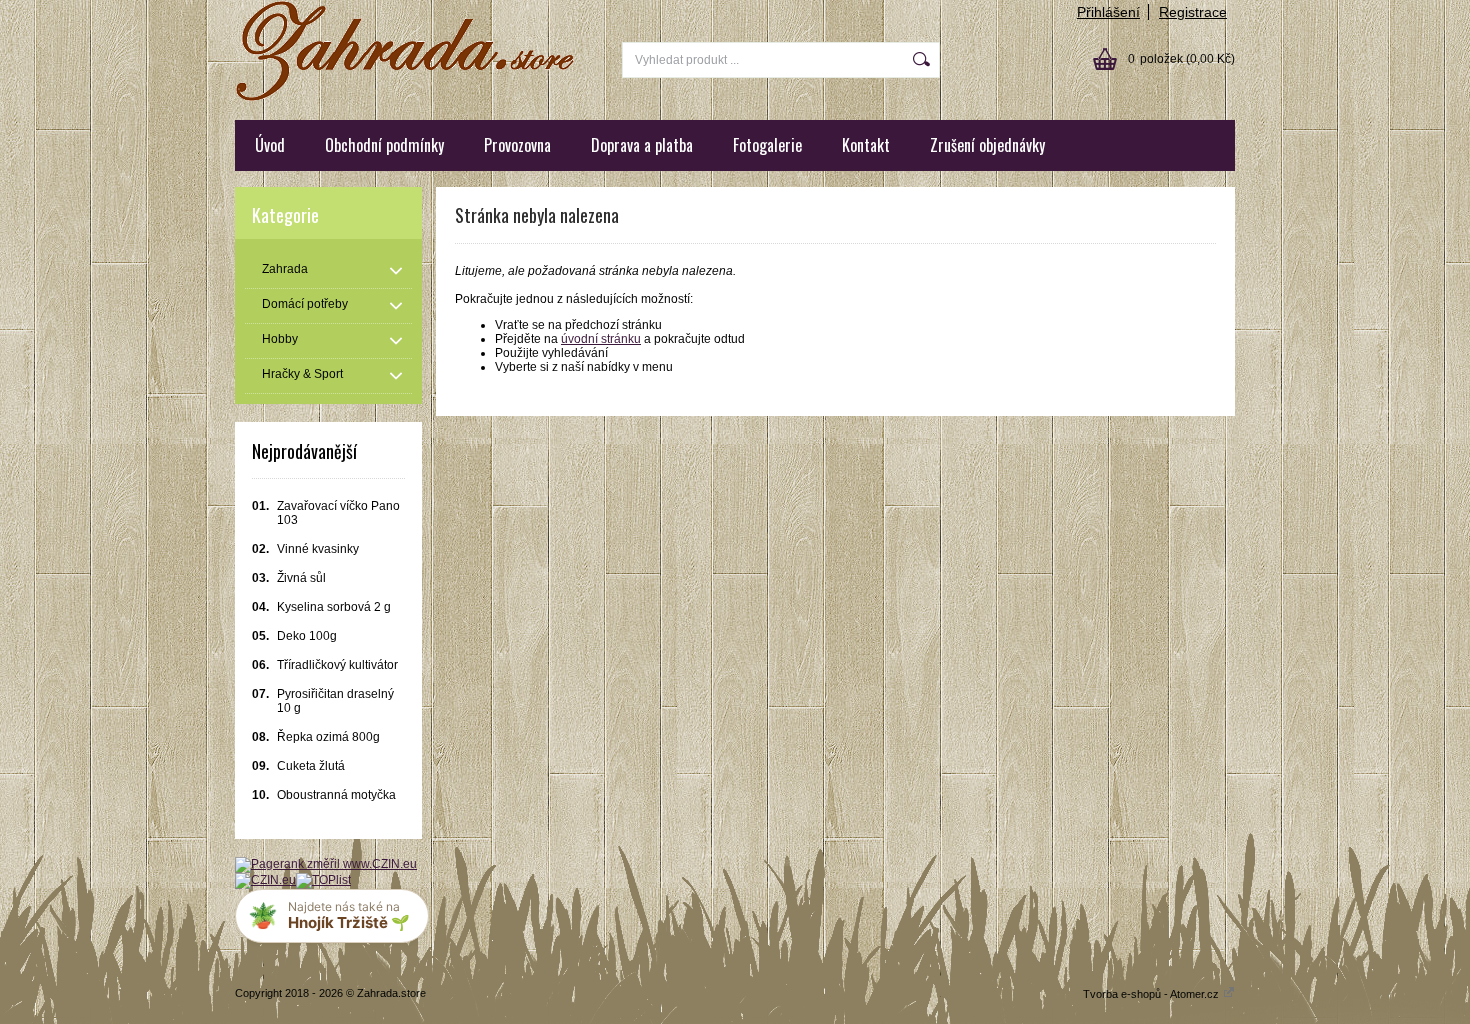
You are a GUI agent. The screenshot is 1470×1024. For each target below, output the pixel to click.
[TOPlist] (323, 880)
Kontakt (866, 145)
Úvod (270, 145)
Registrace (1193, 12)
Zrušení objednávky (987, 145)
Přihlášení (1108, 12)
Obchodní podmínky (384, 145)
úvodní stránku (601, 339)
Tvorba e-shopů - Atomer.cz (1152, 994)
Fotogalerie (767, 145)
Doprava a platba (642, 145)
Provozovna (517, 145)
